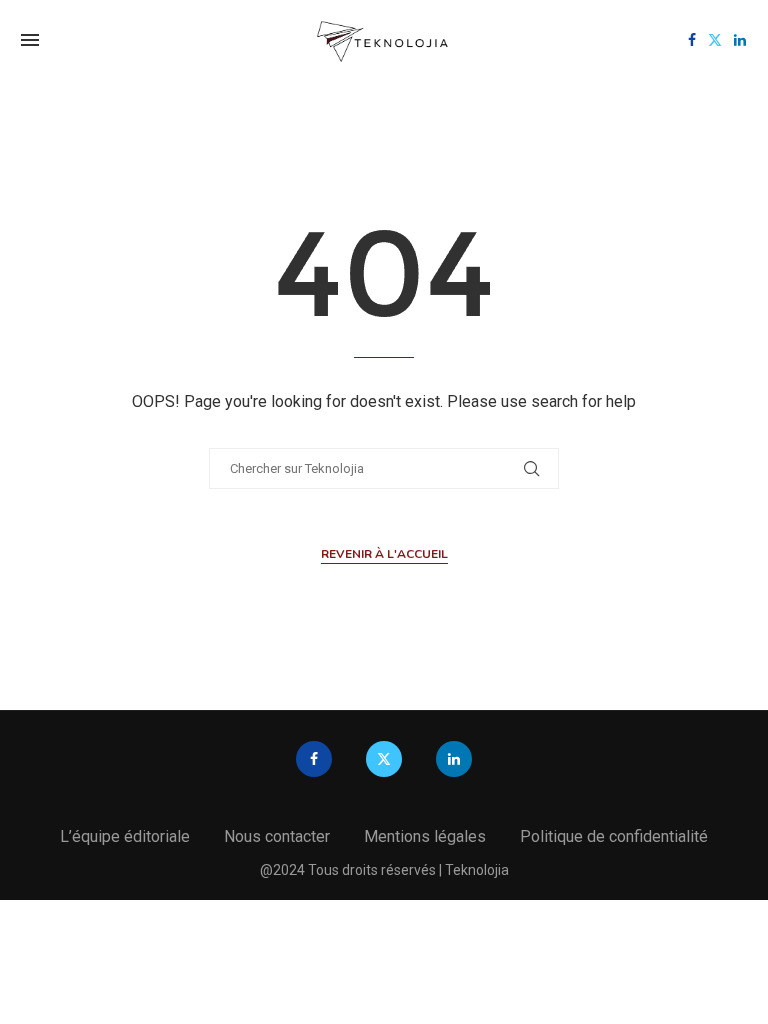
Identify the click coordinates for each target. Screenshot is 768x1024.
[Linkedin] (740, 40)
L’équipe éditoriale (125, 836)
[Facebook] (692, 40)
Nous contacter (277, 836)
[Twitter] (715, 40)
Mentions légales (425, 836)
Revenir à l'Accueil (384, 554)
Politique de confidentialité (614, 836)
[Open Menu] (30, 40)
